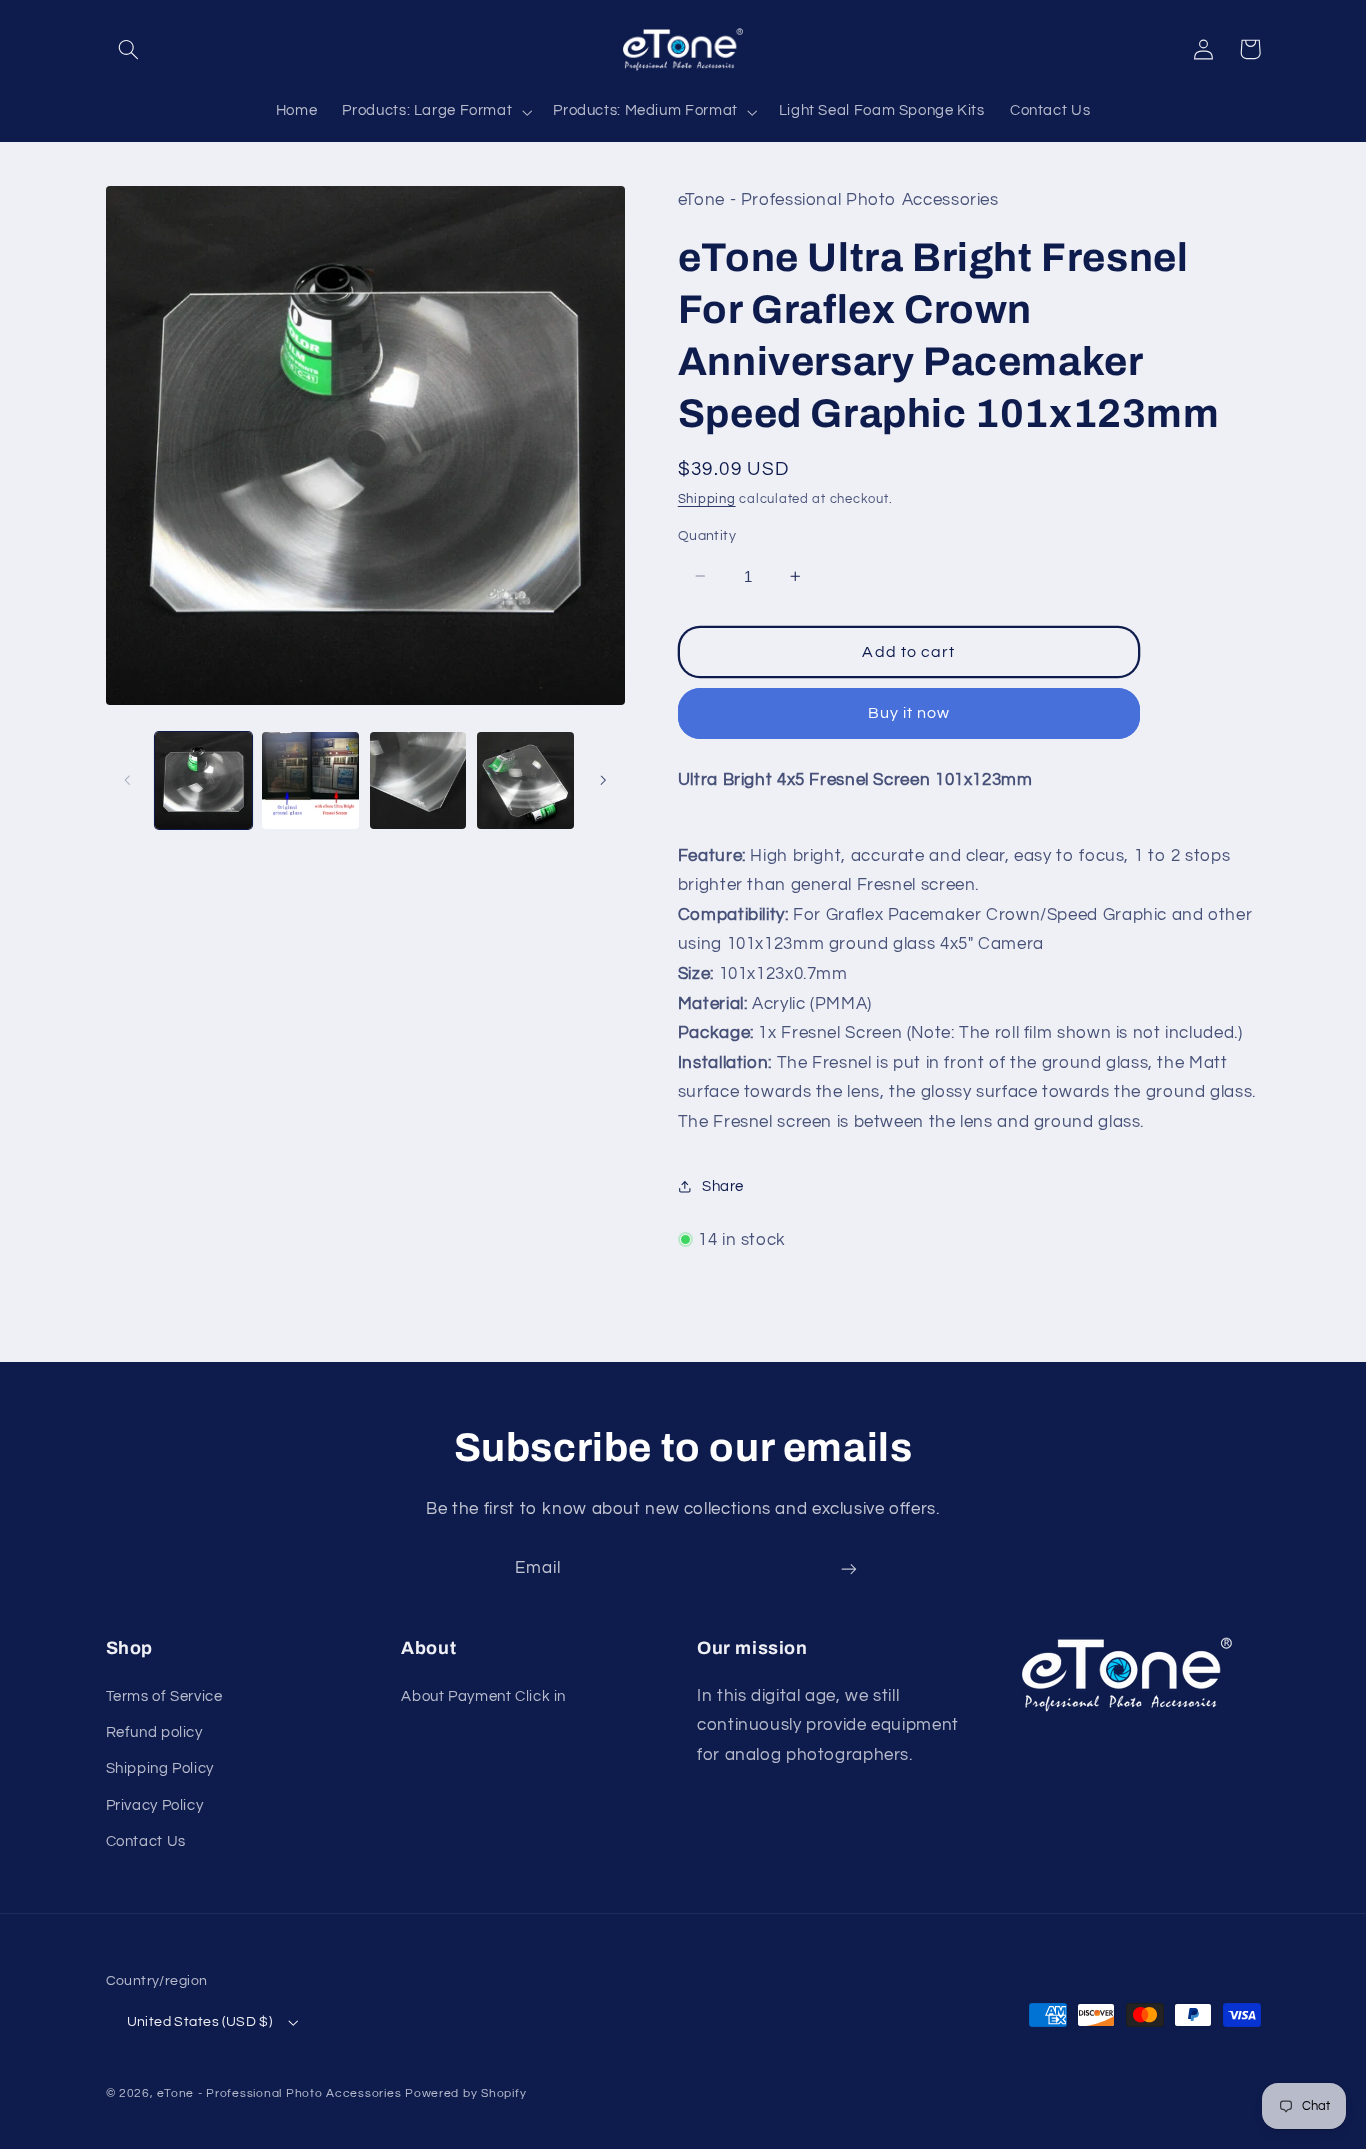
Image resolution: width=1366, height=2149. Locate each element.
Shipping (707, 498)
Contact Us (146, 1841)
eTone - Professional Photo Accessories (279, 2093)
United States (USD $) (200, 2022)
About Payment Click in (483, 1696)
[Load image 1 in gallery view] (203, 780)
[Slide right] (603, 780)
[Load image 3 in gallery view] (418, 780)
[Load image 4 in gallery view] (525, 780)
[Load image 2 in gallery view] (310, 780)
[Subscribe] (849, 1569)
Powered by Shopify (465, 2093)
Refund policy (154, 1732)
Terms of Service (164, 1696)
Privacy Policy (155, 1805)
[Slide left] (128, 780)
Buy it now (909, 713)
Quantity (707, 536)
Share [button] (723, 1185)
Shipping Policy (160, 1768)
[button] (129, 49)
